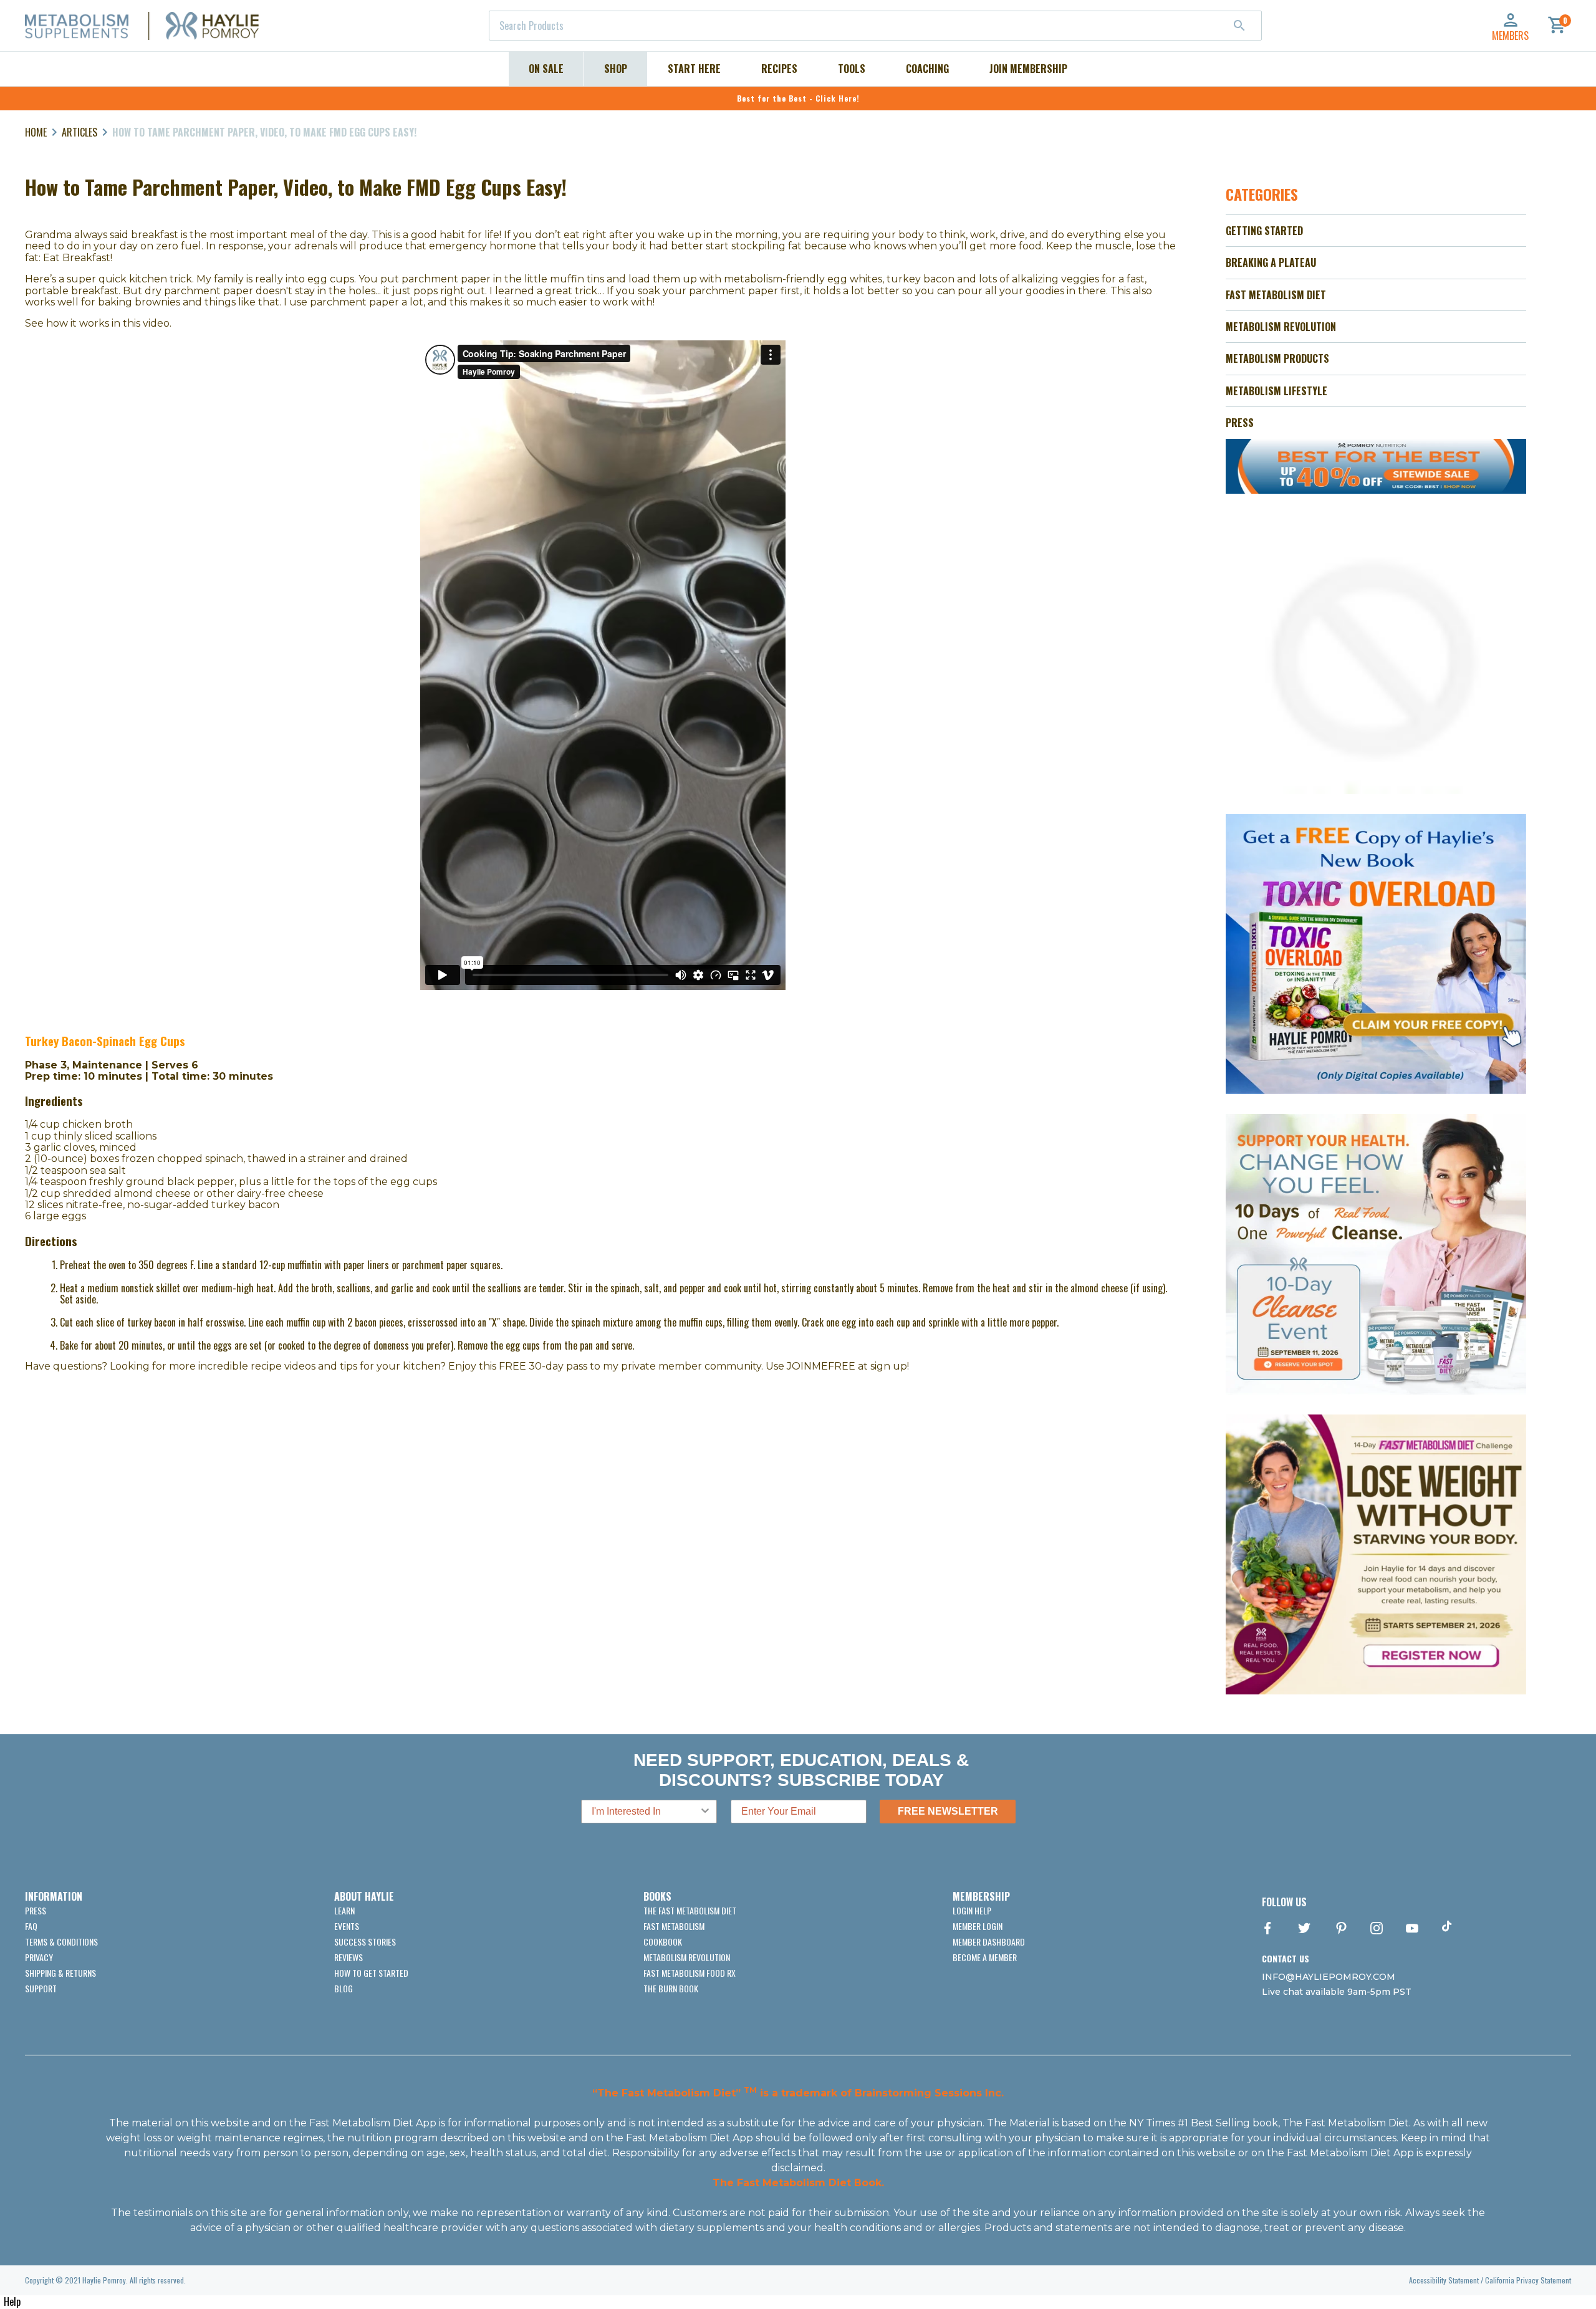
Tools (852, 69)
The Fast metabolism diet (690, 1910)
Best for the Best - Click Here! (798, 98)
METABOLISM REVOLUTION (1281, 327)
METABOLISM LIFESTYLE (1276, 391)
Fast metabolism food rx (690, 1973)
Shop (616, 69)
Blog (344, 1988)
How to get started (371, 1973)
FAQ (31, 1926)
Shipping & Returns (60, 1973)
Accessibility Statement (1444, 2280)
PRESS (1240, 423)
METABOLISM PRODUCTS (1277, 358)
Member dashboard (989, 1942)
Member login (978, 1926)
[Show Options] (705, 1812)
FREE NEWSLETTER (948, 1811)
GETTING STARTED (1264, 231)
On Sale (546, 69)
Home (36, 132)
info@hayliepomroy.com (1329, 1977)
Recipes (779, 69)
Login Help (972, 1910)
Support (41, 1988)
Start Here (694, 69)
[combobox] (875, 26)
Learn (344, 1910)
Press (36, 1910)
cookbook (663, 1942)
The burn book (671, 1988)
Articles (79, 132)
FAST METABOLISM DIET (1276, 295)
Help (12, 2302)
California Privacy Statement (1528, 2280)
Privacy (39, 1957)
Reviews (349, 1957)
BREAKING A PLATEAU (1271, 262)
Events (347, 1926)
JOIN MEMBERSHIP (1028, 69)
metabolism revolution (687, 1957)
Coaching (927, 69)
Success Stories (365, 1942)
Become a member (985, 1957)
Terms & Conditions (61, 1942)
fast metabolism (674, 1926)
